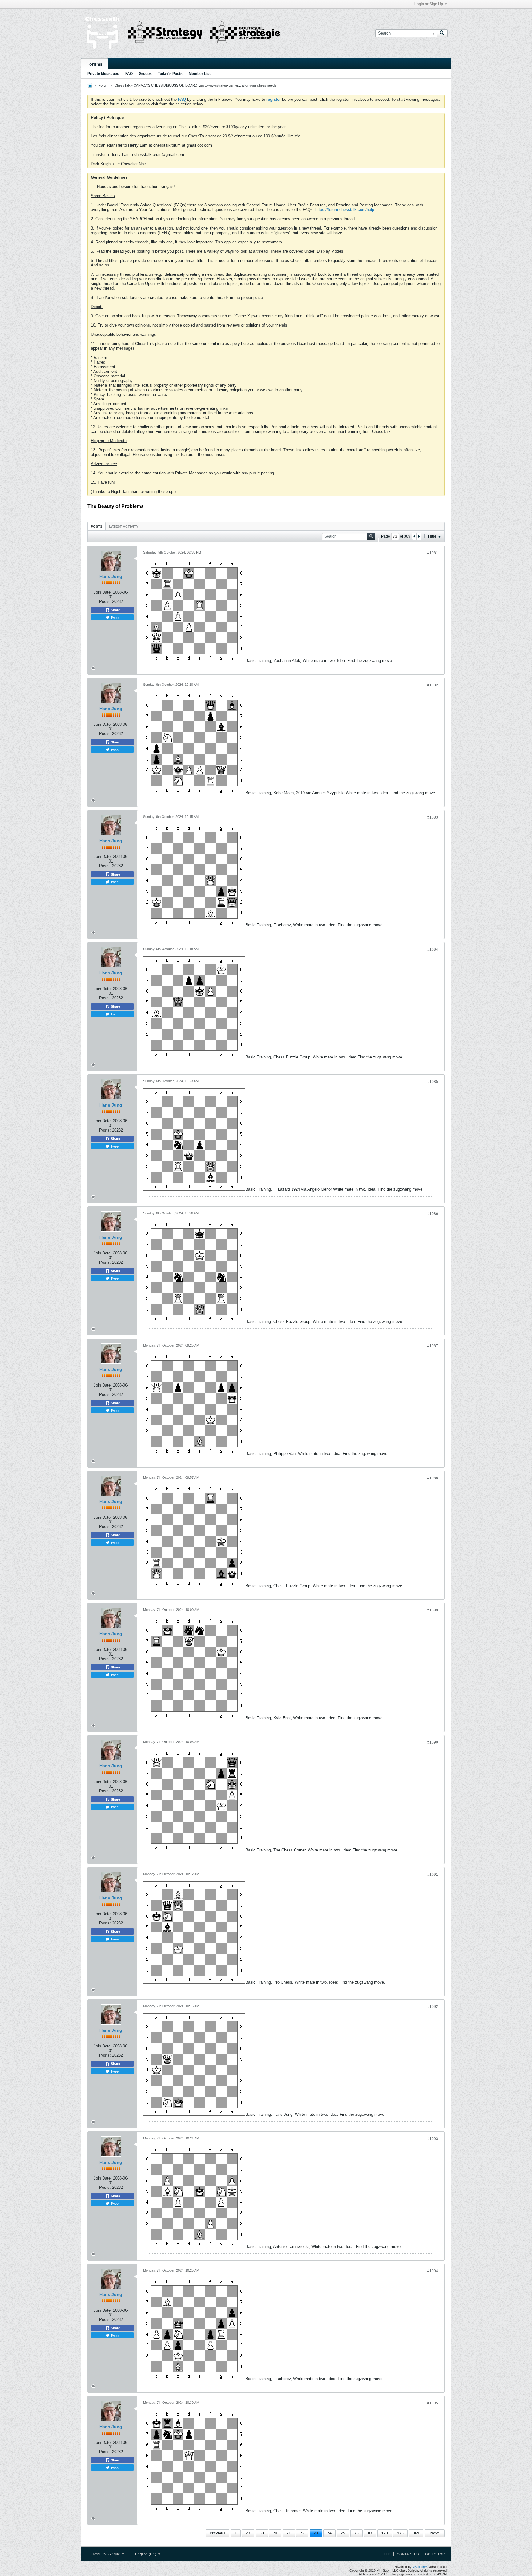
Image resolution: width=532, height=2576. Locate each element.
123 (385, 2533)
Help (386, 2554)
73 (316, 2533)
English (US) (146, 2554)
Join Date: (103, 592)
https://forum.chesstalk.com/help (345, 210)
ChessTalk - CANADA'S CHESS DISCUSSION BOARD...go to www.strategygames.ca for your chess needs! (196, 85)
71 (289, 2533)
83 (370, 2533)
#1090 (433, 1742)
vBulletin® (420, 2567)
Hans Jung (111, 576)
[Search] (442, 33)
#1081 (433, 553)
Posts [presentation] (97, 526)
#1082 (433, 685)
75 (343, 2533)
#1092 (433, 2007)
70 (275, 2533)
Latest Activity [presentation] (124, 526)
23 (248, 2533)
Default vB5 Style (106, 2554)
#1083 (433, 817)
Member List (200, 74)
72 (302, 2533)
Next (435, 2533)
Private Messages (103, 74)
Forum (103, 85)
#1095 (433, 2403)
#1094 (433, 2271)
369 (416, 2533)
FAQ (129, 74)
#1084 (433, 949)
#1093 (433, 2139)
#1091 (433, 1875)
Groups (145, 74)
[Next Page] (419, 536)
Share (115, 610)
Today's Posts (170, 74)
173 (400, 2533)
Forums (95, 64)
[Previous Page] (414, 536)
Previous (218, 2533)
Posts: (105, 601)
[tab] (97, 526)
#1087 (433, 1346)
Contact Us (408, 2554)
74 (329, 2533)
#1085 (433, 1082)
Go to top (435, 2554)
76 (357, 2533)
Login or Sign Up (429, 4)
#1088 (433, 1478)
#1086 (433, 1214)
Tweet (115, 617)
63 (262, 2533)
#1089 (433, 1610)
